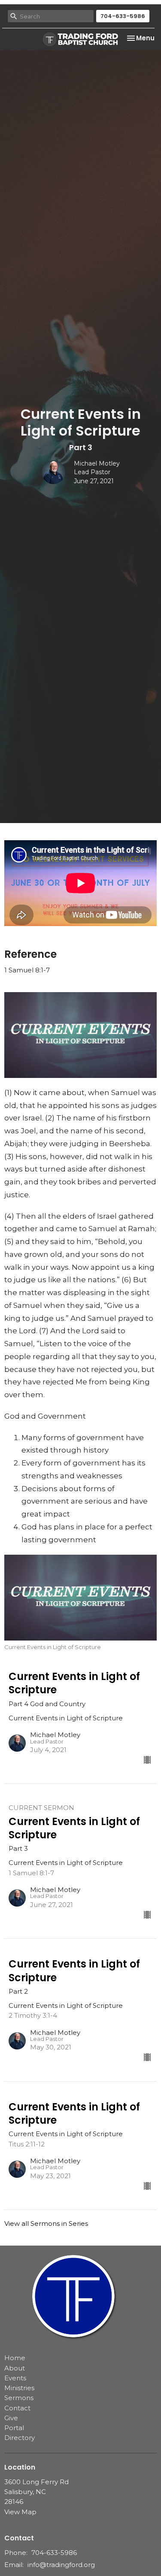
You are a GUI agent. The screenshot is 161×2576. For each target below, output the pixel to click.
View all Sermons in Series (46, 2223)
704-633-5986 (123, 16)
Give (11, 2418)
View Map (20, 2512)
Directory (20, 2438)
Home (15, 2358)
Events (15, 2378)
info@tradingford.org (61, 2565)
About (15, 2368)
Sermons (19, 2398)
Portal (14, 2428)
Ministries (19, 2388)
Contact (17, 2408)
